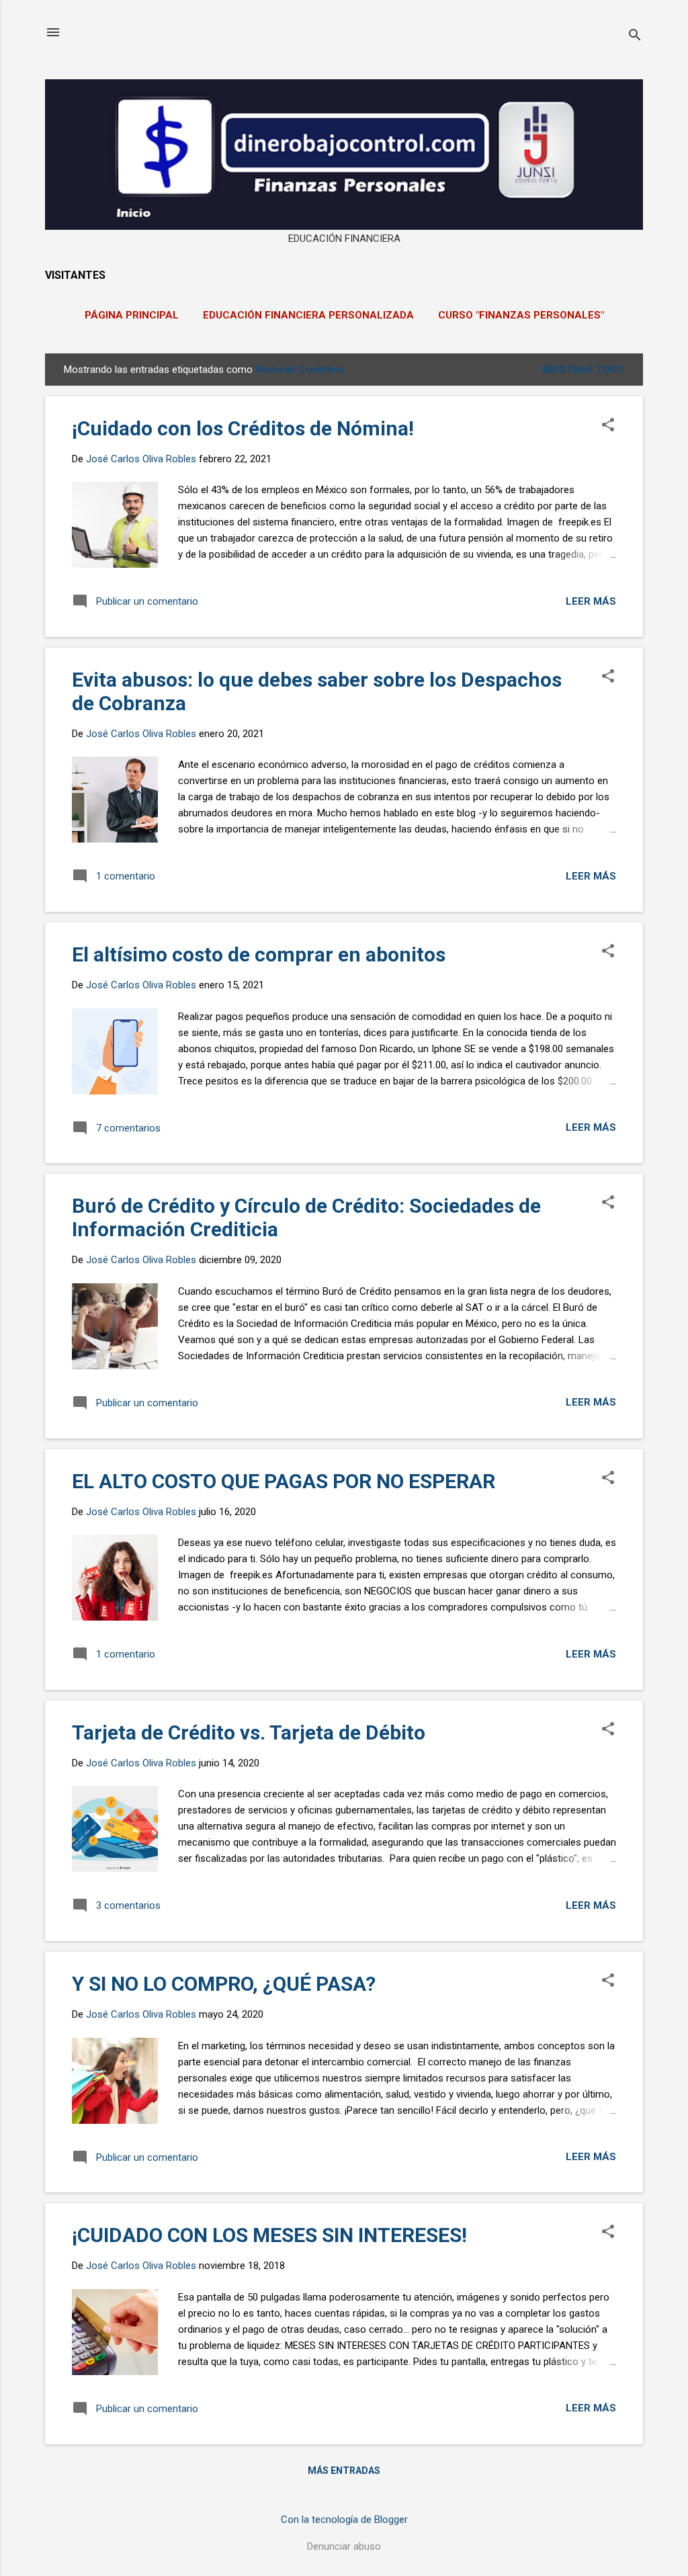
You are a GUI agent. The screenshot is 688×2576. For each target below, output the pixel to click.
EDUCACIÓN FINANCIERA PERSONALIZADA (308, 315)
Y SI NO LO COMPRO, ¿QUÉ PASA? (224, 1984)
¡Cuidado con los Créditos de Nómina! (243, 428)
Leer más (591, 601)
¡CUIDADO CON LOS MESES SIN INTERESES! (269, 2235)
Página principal (132, 315)
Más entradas (344, 2471)
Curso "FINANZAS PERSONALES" (521, 315)
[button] (608, 426)
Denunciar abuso (344, 2546)
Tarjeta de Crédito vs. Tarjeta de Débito (249, 1732)
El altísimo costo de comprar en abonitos (259, 954)
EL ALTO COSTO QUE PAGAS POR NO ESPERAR (284, 1481)
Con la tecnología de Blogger (344, 2520)
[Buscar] (635, 37)
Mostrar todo (584, 370)
